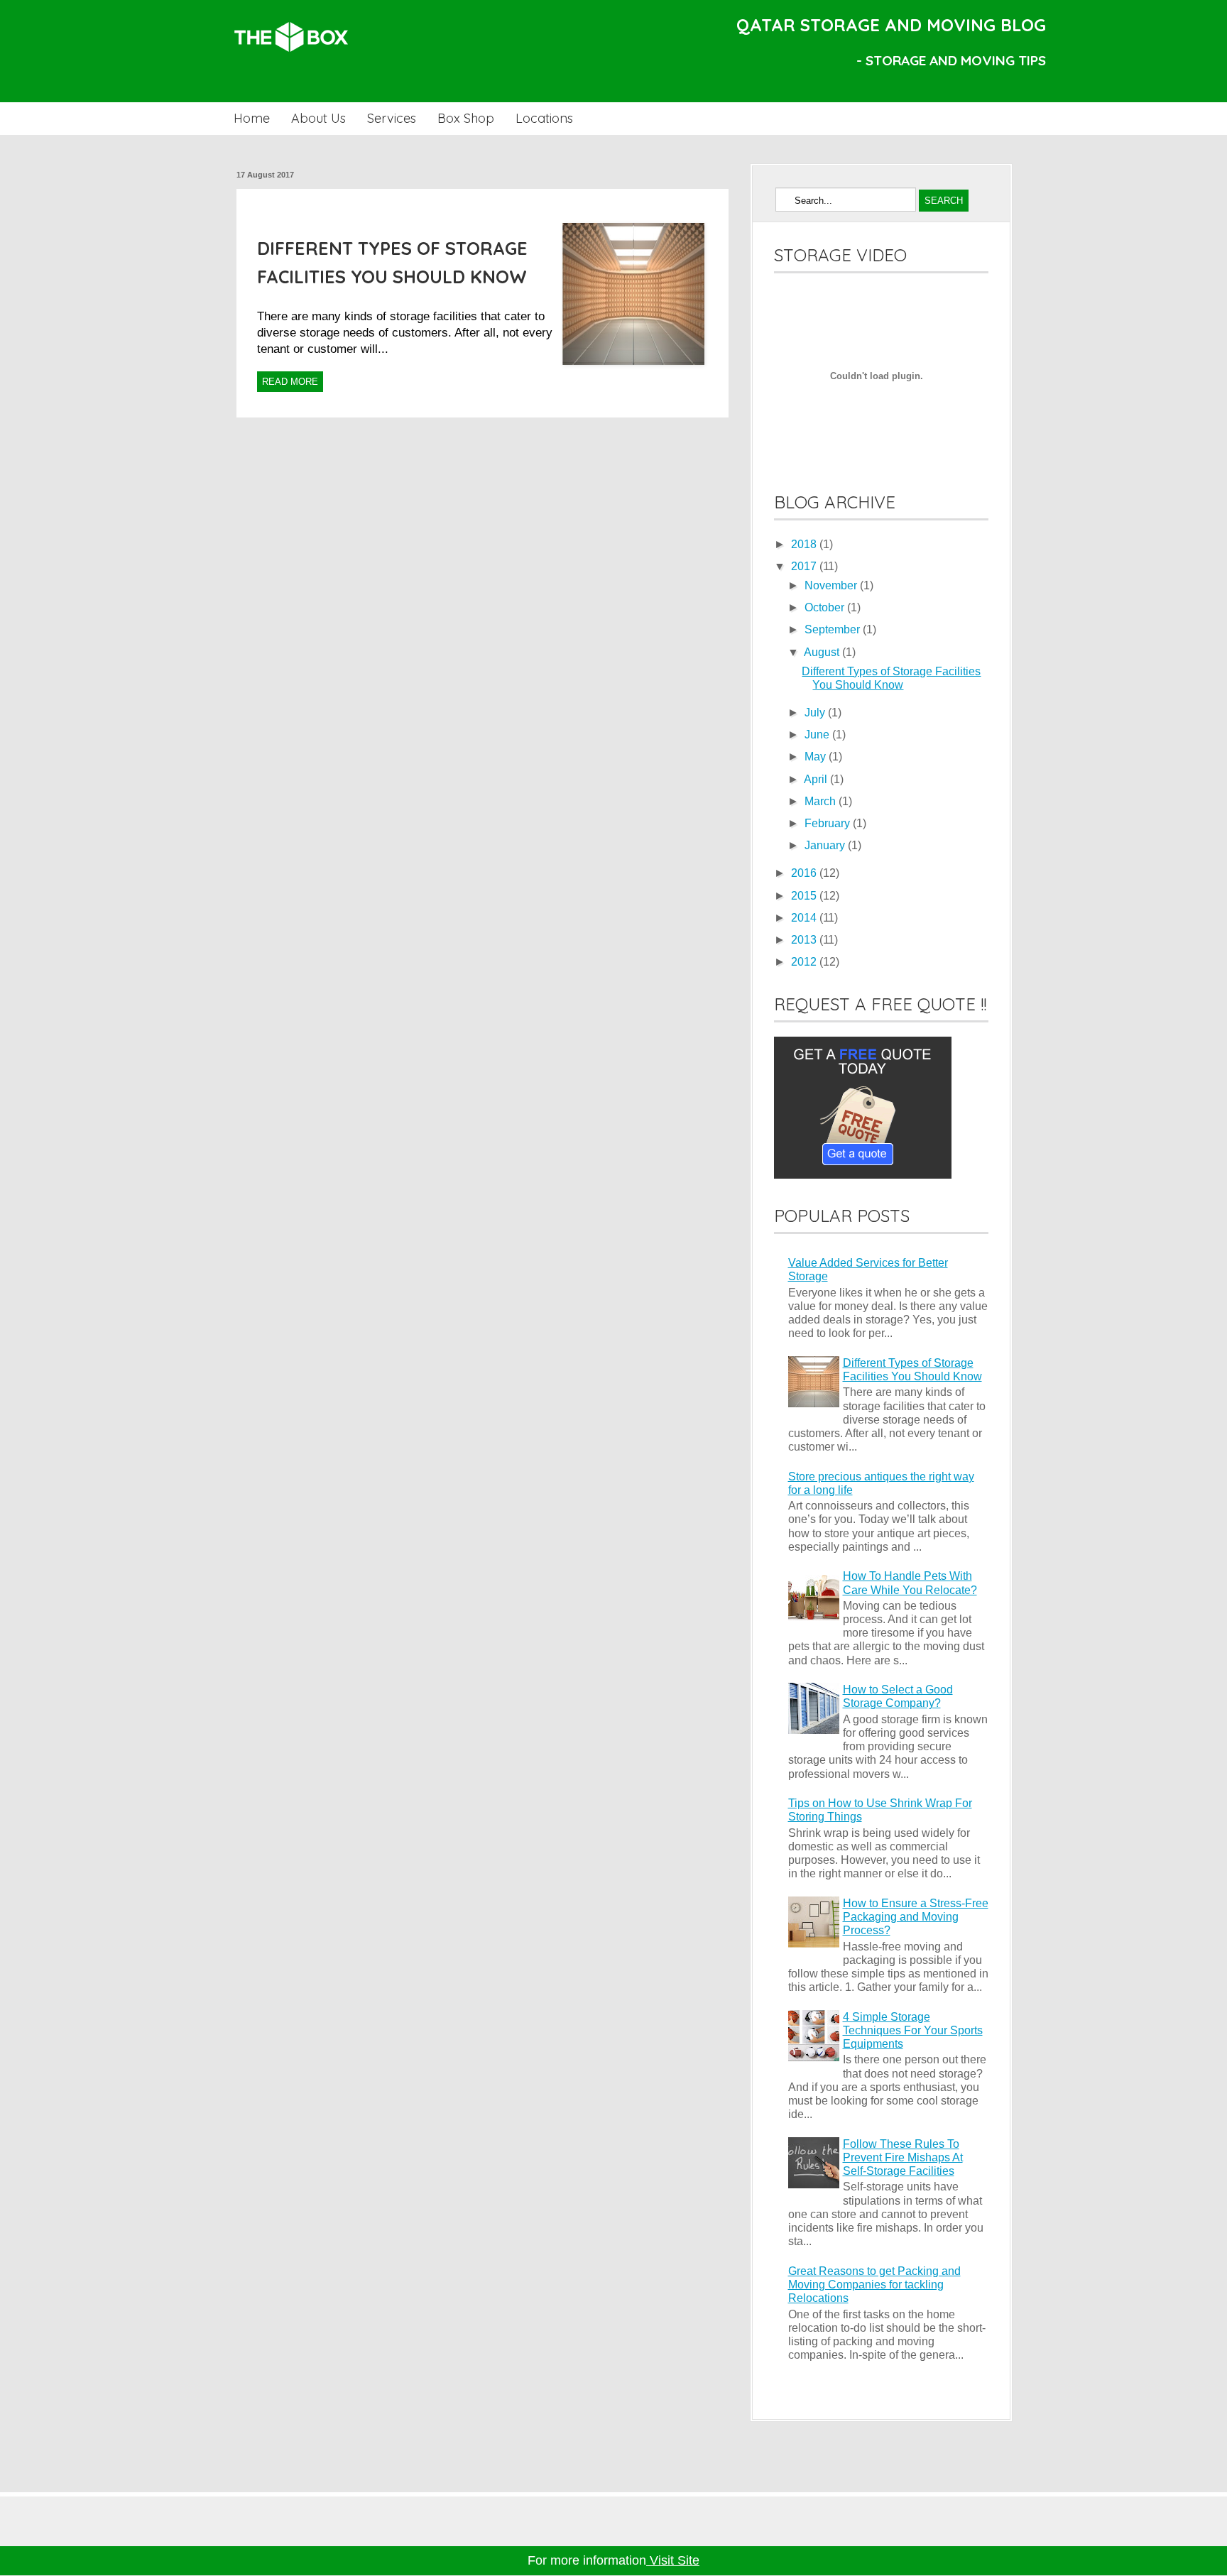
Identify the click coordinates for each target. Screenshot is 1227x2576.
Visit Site (673, 2560)
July (816, 713)
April (817, 779)
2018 (805, 544)
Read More (290, 382)
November (832, 585)
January (826, 845)
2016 (805, 873)
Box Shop (466, 118)
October (826, 607)
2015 (805, 896)
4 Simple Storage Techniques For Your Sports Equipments (913, 2030)
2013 (805, 940)
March (822, 801)
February (829, 823)
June (818, 735)
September (834, 629)
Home (252, 118)
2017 (805, 566)
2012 (805, 962)
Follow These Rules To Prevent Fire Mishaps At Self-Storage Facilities (903, 2157)
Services (392, 118)
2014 (805, 918)
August (823, 652)
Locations (544, 118)
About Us (318, 118)
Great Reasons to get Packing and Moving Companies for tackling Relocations (874, 2285)
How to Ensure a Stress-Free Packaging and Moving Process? (916, 1917)
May (817, 757)
